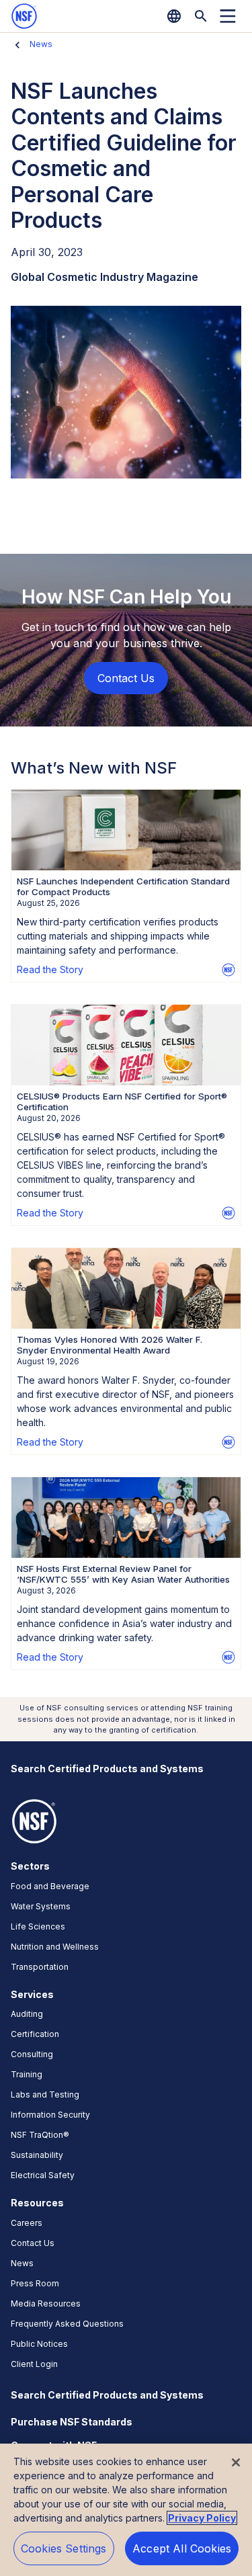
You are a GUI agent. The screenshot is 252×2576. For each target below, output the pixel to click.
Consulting (32, 2054)
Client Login (34, 2364)
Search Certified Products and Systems (107, 1769)
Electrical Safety (43, 2175)
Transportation (40, 1967)
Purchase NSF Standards (72, 2422)
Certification (35, 2034)
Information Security (50, 2115)
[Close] (236, 2462)
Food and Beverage (50, 1886)
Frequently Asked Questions (67, 2324)
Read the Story (50, 969)
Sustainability (37, 2155)
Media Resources (46, 2303)
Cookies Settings (64, 2548)
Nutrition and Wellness (55, 1947)
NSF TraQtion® (40, 2135)
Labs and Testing (45, 2094)
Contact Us (33, 2243)
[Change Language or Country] (174, 16)
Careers (27, 2223)
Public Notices (39, 2344)
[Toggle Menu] (228, 16)
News (41, 44)
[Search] (201, 16)
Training (27, 2074)
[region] (126, 2510)
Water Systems (41, 1906)
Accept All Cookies (182, 2548)
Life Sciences (38, 1926)
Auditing (27, 2014)
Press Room (35, 2283)
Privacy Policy (202, 2518)
